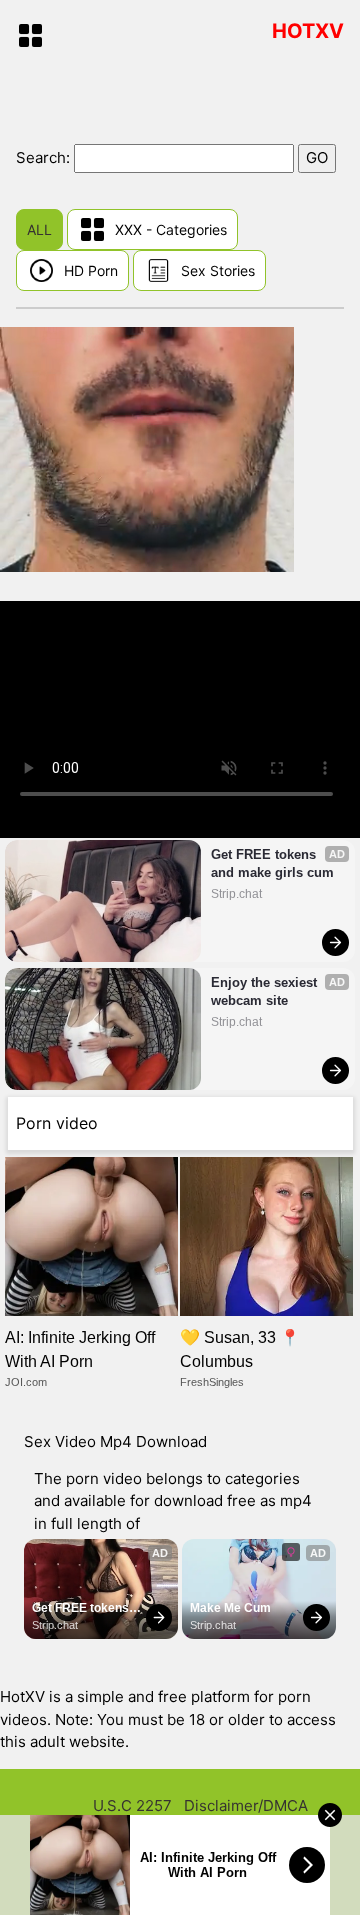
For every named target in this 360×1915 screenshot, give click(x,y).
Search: (45, 157)
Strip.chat (236, 894)
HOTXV (308, 31)
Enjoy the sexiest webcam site (266, 991)
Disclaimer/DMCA (246, 1805)
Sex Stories (218, 270)
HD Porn (91, 270)
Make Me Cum (230, 1608)
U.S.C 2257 (132, 1805)
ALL (39, 229)
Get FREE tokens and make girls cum (272, 863)
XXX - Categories (171, 229)
